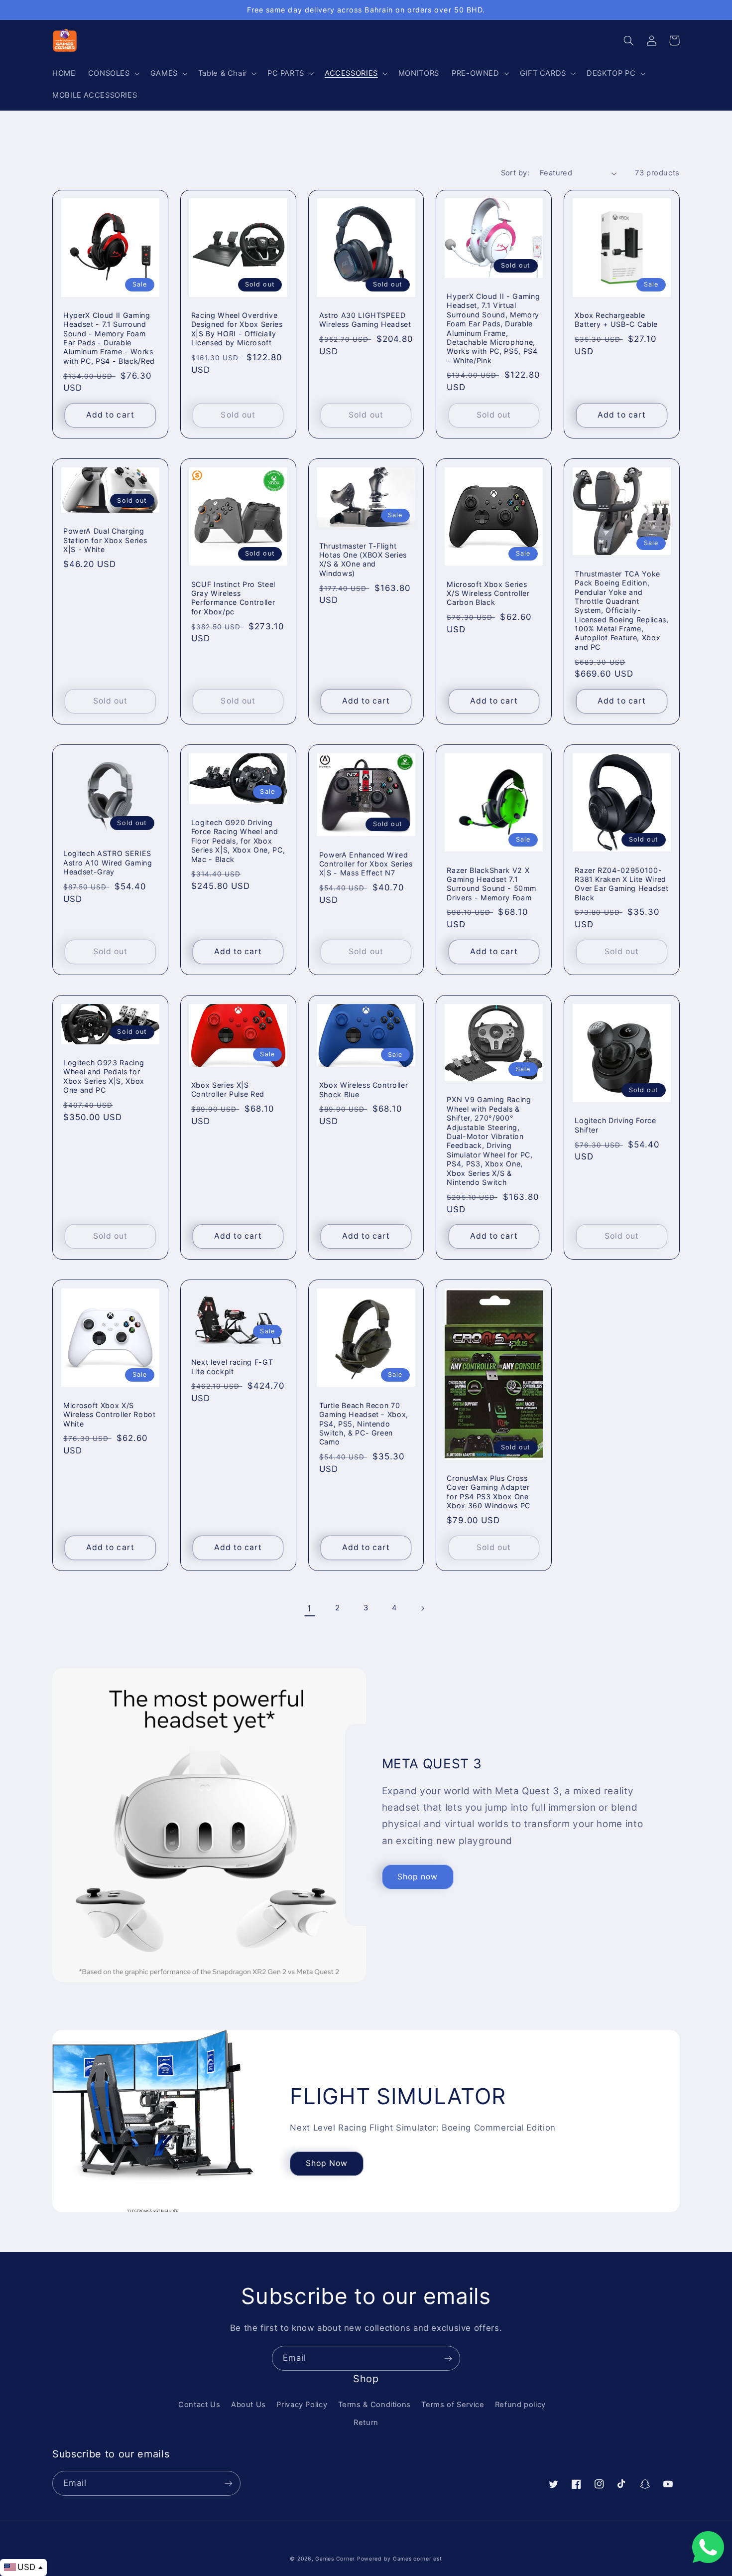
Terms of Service (453, 2405)
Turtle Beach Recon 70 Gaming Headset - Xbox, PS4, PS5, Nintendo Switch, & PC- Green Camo (364, 1424)
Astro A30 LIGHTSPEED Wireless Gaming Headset (365, 320)
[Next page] (422, 1608)
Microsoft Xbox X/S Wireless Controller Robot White (110, 1415)
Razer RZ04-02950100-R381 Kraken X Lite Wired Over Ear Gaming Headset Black (621, 884)
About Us (248, 2405)
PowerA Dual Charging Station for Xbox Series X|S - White (105, 540)
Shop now (418, 1877)
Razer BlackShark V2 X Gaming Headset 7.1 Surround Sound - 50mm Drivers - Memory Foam (491, 884)
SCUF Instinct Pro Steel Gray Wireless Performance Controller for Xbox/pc (233, 598)
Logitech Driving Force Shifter (615, 1125)
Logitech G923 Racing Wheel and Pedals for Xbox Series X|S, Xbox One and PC (104, 1076)
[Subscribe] (448, 2358)
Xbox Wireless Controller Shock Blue (364, 1089)
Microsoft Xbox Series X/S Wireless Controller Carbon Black (488, 593)
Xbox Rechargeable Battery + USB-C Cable (616, 320)
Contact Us (199, 2405)
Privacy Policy (302, 2405)
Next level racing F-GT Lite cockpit (232, 1366)
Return (366, 2423)
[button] (113, 73)
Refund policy (520, 2405)
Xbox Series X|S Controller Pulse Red (228, 1089)
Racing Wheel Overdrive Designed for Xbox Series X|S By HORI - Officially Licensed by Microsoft (237, 329)
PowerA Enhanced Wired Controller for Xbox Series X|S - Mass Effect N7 (366, 864)
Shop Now (327, 2163)
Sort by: (515, 173)
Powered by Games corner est (400, 2559)
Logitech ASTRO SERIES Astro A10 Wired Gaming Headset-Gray (108, 862)
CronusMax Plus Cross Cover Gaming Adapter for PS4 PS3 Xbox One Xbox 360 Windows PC (488, 1492)
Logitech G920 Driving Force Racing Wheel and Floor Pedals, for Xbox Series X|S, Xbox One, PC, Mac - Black (238, 841)
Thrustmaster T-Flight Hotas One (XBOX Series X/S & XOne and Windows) (363, 560)
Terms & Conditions (374, 2405)
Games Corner (336, 2559)
